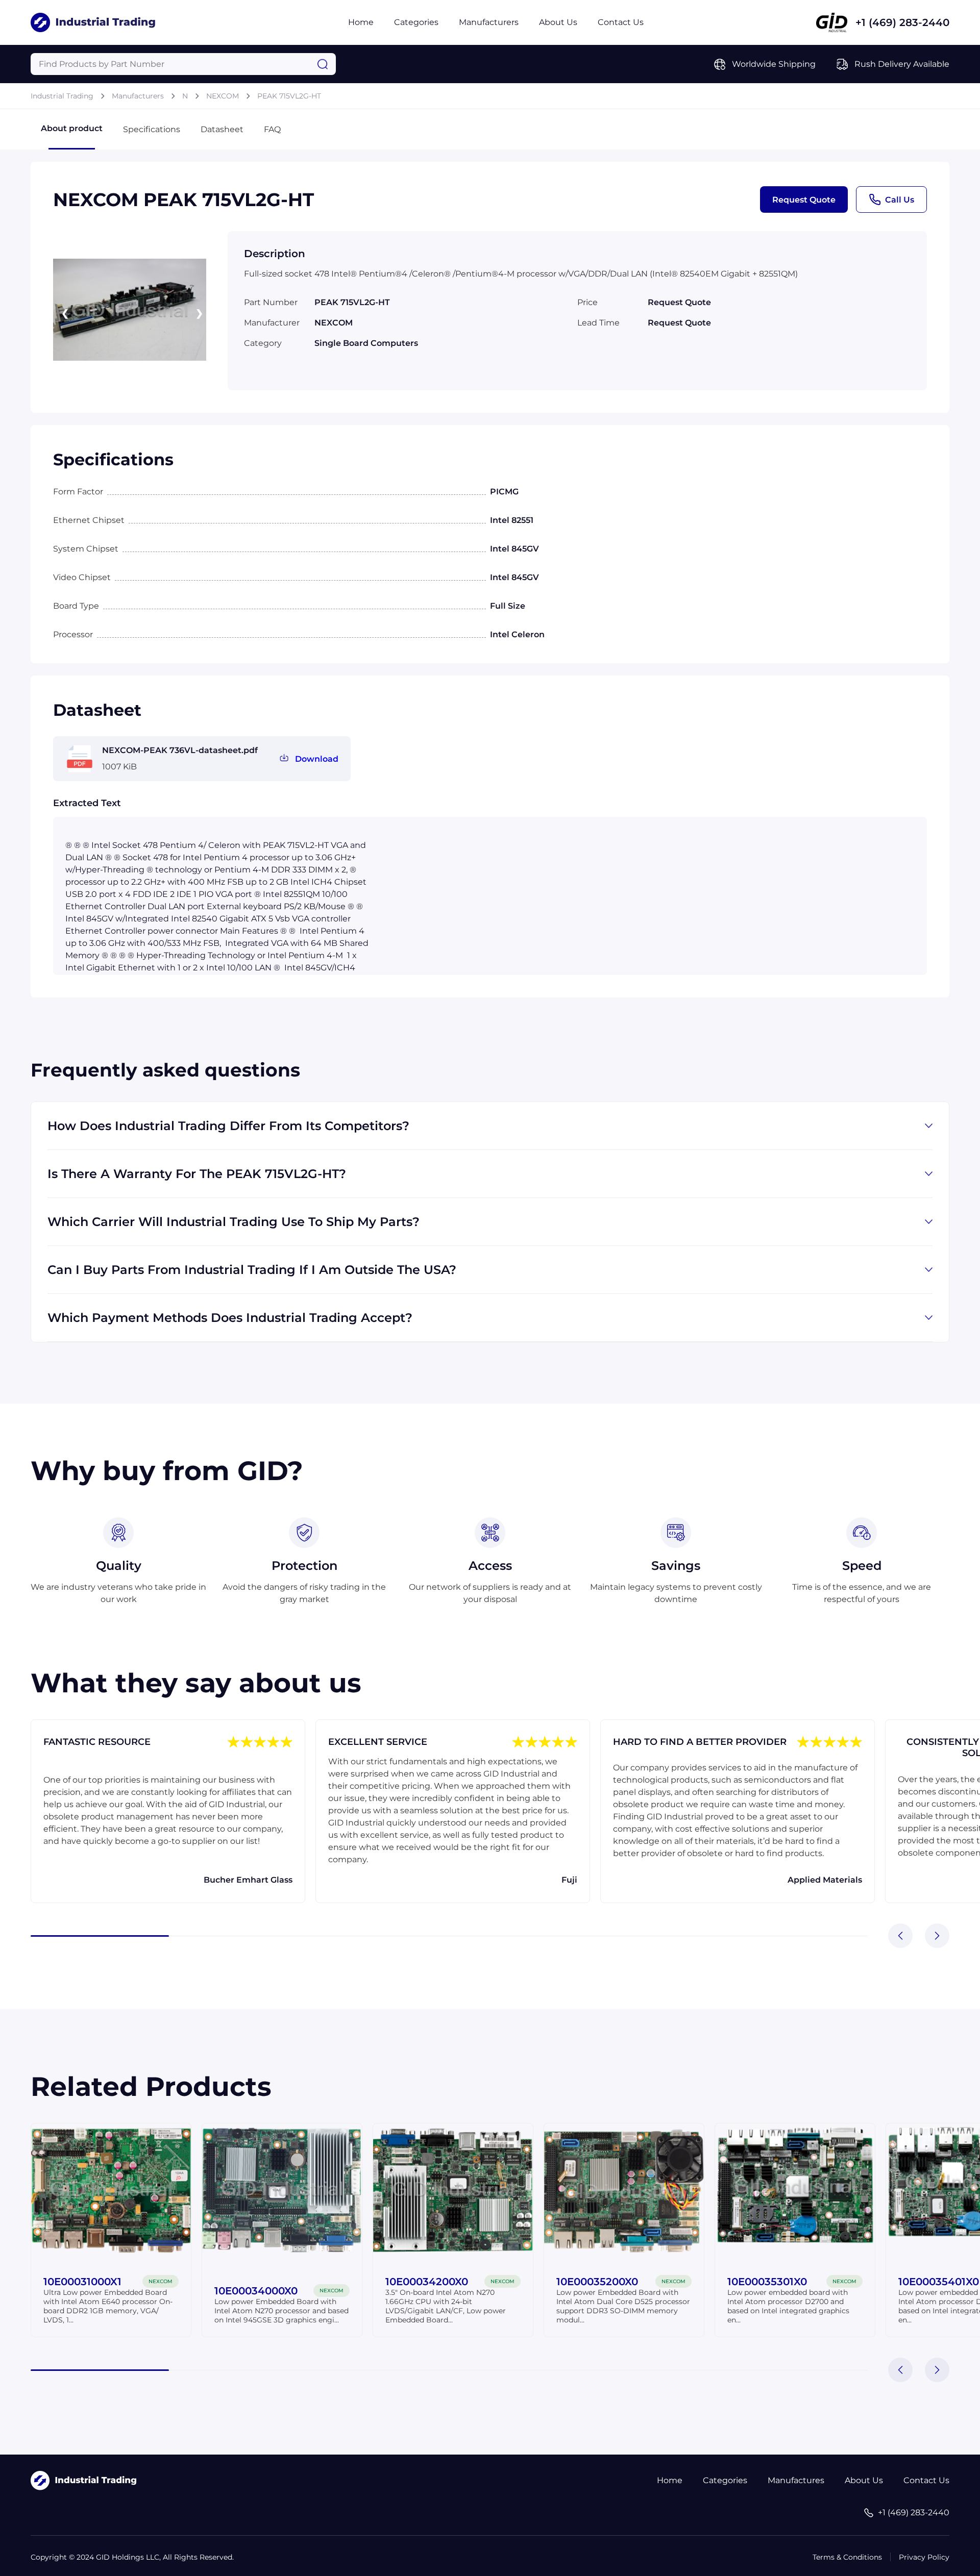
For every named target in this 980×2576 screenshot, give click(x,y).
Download (317, 759)
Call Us (900, 200)
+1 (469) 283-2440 (902, 22)
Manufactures (796, 2480)
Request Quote (804, 200)
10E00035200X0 (597, 2282)
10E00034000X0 (256, 2291)
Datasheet (222, 129)
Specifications (152, 129)
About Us (558, 22)
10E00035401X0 (939, 2282)
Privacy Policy (924, 2557)
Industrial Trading (62, 96)
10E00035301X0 (767, 2282)
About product (72, 128)
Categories (416, 22)
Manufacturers (489, 22)
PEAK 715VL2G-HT (289, 96)
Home (361, 22)
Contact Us (621, 22)
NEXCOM (223, 96)
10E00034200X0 (427, 2282)
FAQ (272, 129)
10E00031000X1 (82, 2282)
